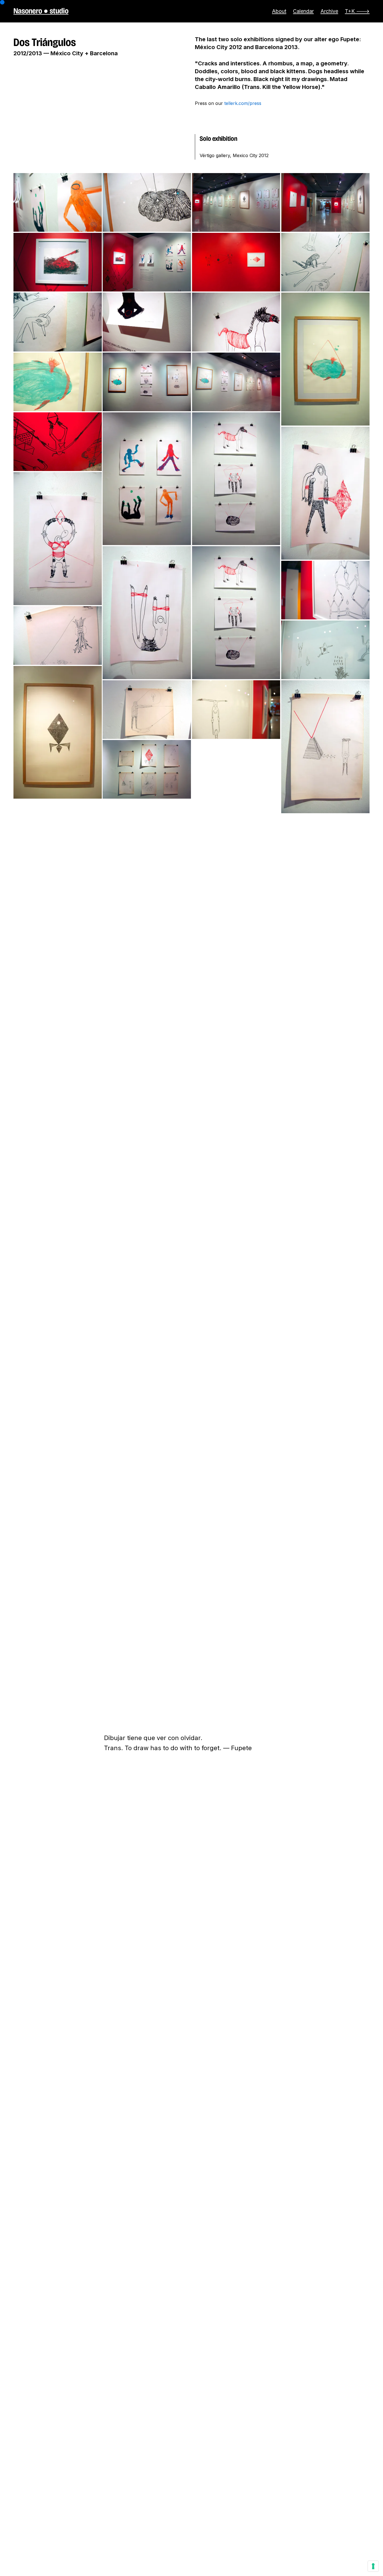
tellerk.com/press (243, 103)
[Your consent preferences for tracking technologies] (373, 2566)
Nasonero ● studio (41, 11)
